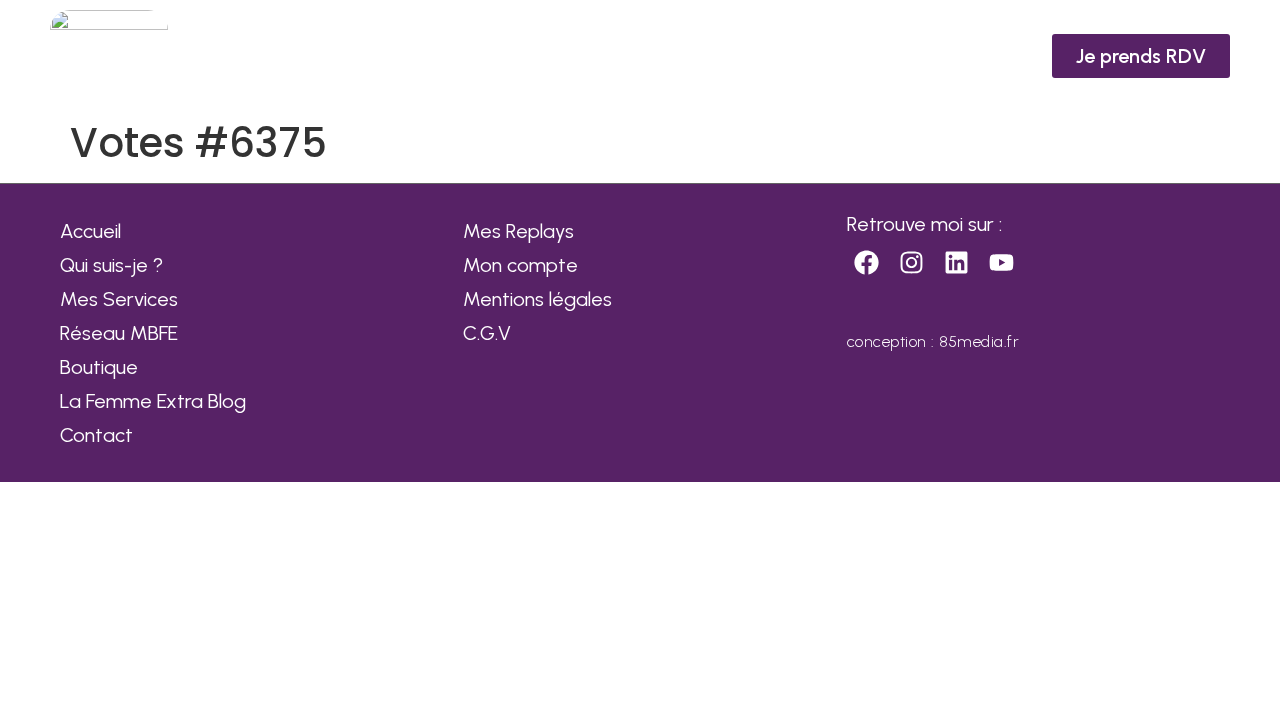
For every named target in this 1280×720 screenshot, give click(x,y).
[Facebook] (867, 263)
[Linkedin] (957, 263)
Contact (96, 435)
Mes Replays (518, 231)
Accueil (90, 231)
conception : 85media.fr (933, 341)
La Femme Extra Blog (153, 401)
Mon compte (520, 265)
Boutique (99, 367)
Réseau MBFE (119, 333)
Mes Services (119, 299)
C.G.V (487, 333)
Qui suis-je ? (111, 265)
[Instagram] (912, 263)
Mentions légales (537, 299)
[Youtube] (1002, 263)
